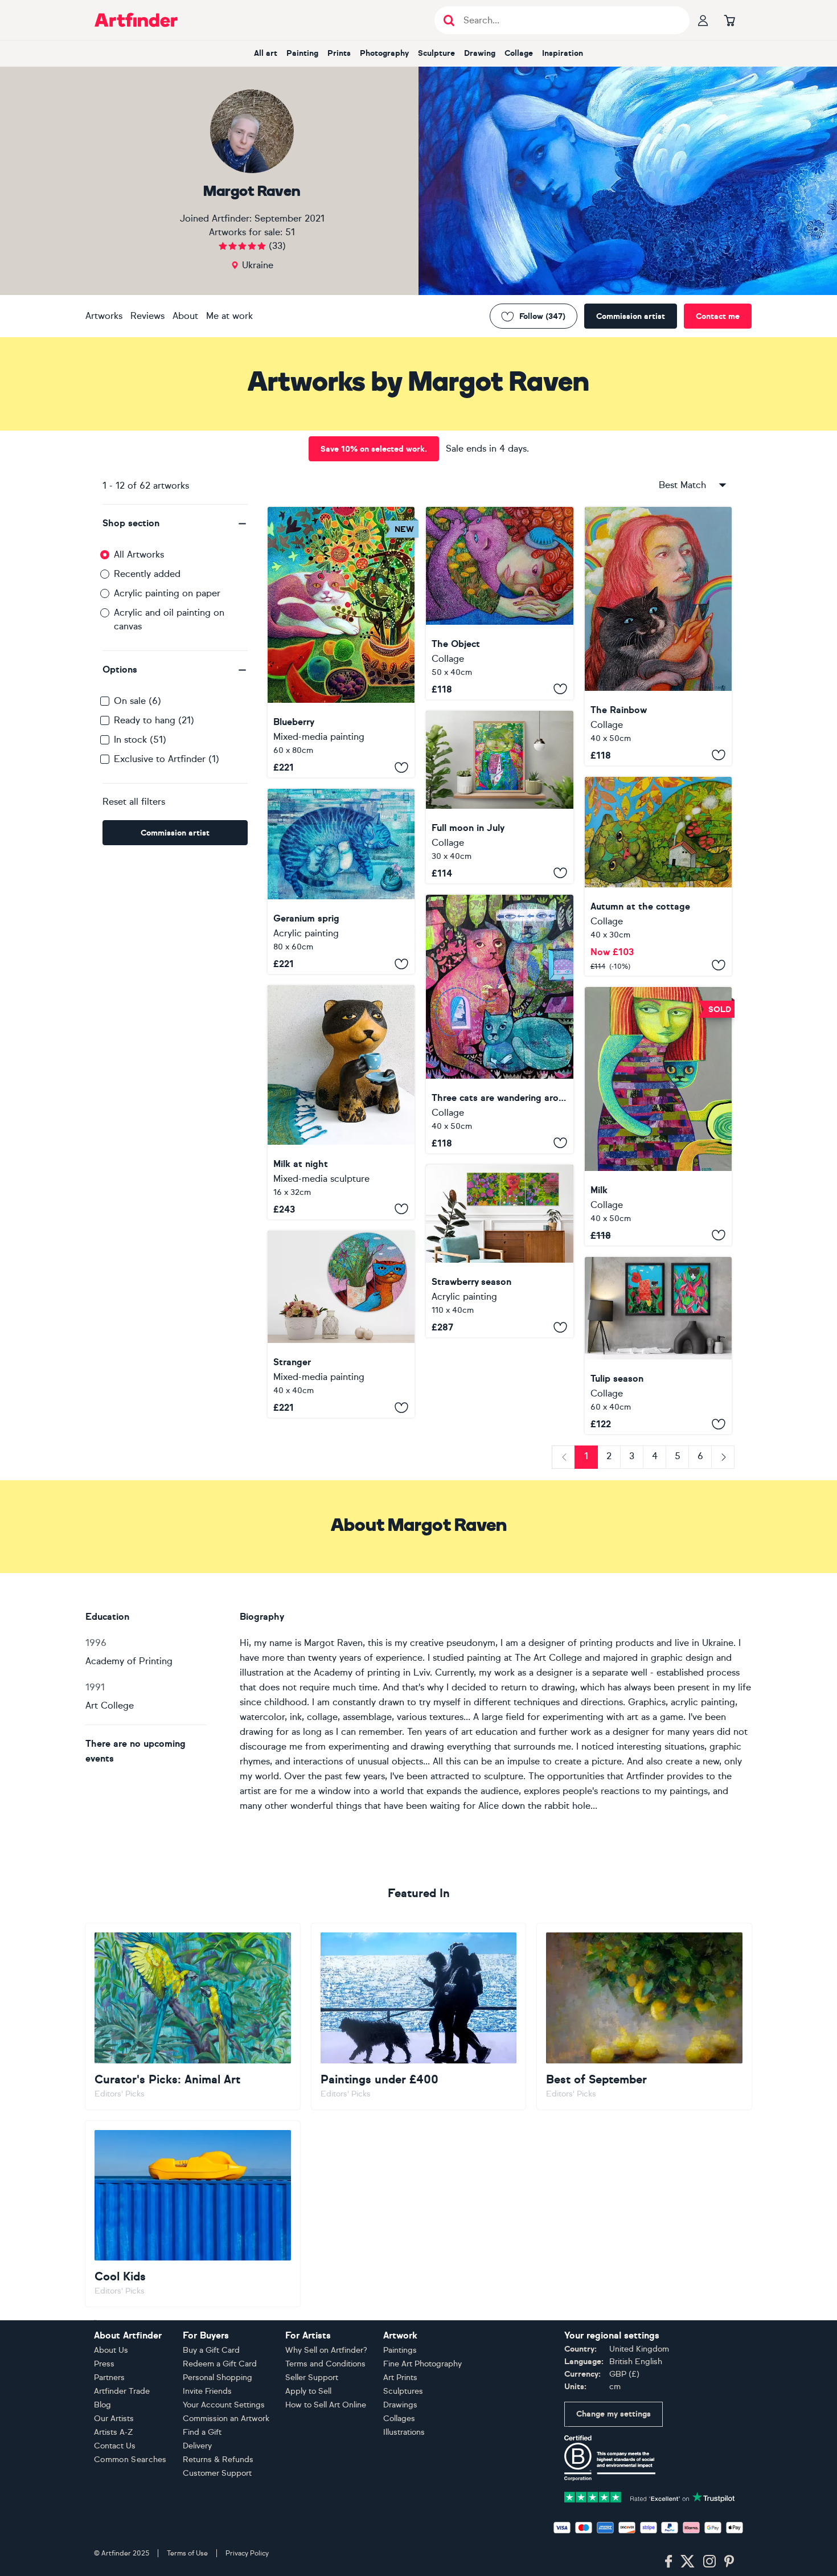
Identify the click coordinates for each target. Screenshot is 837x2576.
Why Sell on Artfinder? (326, 2350)
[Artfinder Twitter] (688, 2562)
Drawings (400, 2405)
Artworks (104, 316)
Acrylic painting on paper (167, 593)
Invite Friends (207, 2391)
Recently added (147, 574)
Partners (109, 2378)
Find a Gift (202, 2432)
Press (104, 2364)
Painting (302, 53)
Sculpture (436, 53)
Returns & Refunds (218, 2460)
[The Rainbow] (658, 636)
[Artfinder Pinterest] (729, 2562)
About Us (111, 2350)
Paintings (400, 2350)
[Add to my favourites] (401, 767)
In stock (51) (140, 740)
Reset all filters (134, 802)
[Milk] (658, 1116)
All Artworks (139, 554)
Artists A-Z (114, 2432)
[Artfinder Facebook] (668, 2562)
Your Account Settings (224, 2405)
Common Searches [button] (130, 2460)
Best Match (682, 485)
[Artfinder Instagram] (709, 2562)
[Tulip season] (658, 1346)
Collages (399, 2419)
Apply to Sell (308, 2391)
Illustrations (404, 2432)
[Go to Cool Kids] (193, 2214)
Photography (384, 53)
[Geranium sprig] (341, 881)
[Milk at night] (341, 1102)
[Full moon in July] (499, 797)
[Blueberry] (341, 642)
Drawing (480, 53)
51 (290, 232)
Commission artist (631, 316)
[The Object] (499, 603)
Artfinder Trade (122, 2391)
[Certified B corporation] (610, 2457)
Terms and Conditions (325, 2364)
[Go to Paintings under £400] (419, 2016)
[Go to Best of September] (644, 2016)
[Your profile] (703, 20)
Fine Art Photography (422, 2364)
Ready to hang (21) (154, 720)
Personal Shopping (218, 2378)
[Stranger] (341, 1324)
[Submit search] (449, 20)
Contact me (718, 316)
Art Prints (400, 2378)
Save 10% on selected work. (374, 449)
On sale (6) (138, 701)
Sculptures (403, 2391)
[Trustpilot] (650, 2496)
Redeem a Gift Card (220, 2364)
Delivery (197, 2446)
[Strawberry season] (499, 1251)
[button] (175, 523)
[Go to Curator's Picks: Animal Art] (193, 2016)
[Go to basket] (729, 20)
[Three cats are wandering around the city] (499, 1024)
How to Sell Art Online (326, 2405)
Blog (102, 2405)
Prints (339, 53)
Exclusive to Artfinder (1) (167, 759)
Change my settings (614, 2414)
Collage (519, 53)
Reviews (147, 316)
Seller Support (312, 2378)
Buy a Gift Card (211, 2350)
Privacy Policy (247, 2553)
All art (266, 53)
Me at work (229, 316)
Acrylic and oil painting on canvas (169, 619)
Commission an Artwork (226, 2419)
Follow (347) (542, 316)
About (185, 316)
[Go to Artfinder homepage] (136, 20)
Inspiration (563, 53)
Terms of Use (187, 2553)
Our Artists (114, 2419)
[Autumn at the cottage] (658, 876)
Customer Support (217, 2473)
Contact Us (115, 2446)
